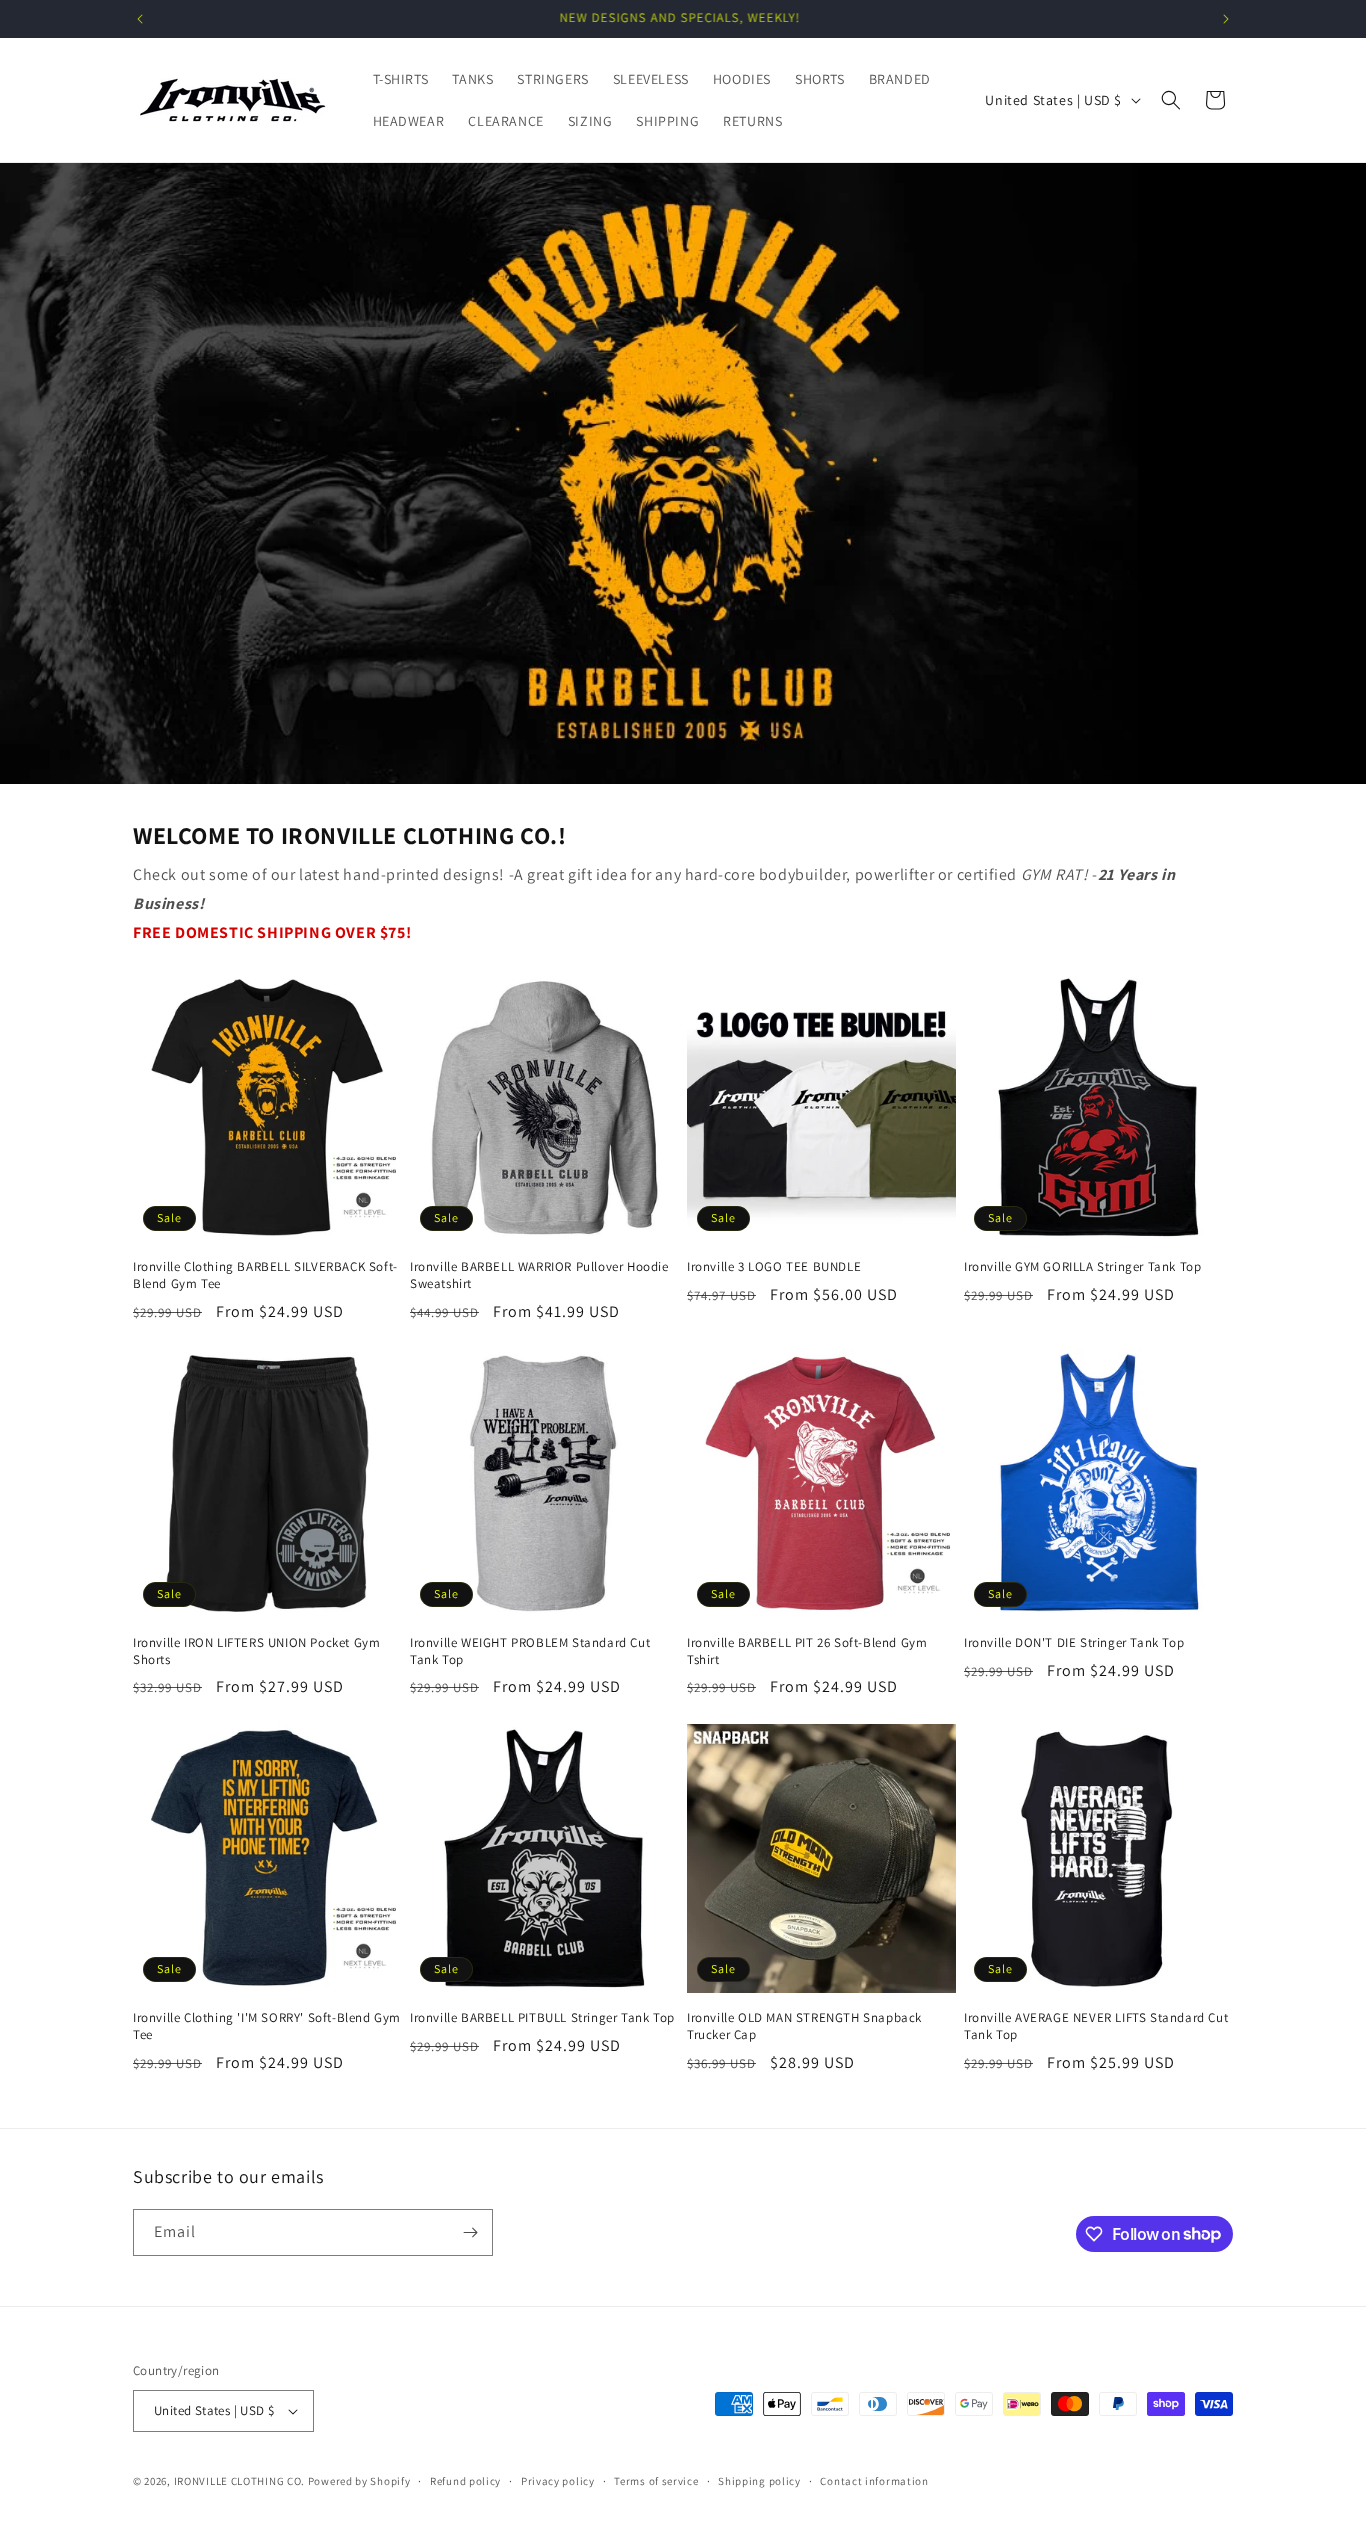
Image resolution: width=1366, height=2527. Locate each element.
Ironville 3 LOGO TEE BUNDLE (774, 1267)
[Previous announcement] (140, 19)
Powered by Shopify (359, 2481)
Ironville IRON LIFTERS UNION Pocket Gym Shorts (256, 1651)
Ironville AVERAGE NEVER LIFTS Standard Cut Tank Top (1096, 2026)
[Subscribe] (470, 2232)
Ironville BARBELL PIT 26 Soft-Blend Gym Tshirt (807, 1651)
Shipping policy (759, 2481)
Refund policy (465, 2481)
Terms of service (656, 2481)
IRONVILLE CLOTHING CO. (239, 2481)
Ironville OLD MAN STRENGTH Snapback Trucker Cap (804, 2026)
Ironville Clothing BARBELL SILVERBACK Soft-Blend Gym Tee (265, 1275)
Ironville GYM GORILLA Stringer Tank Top (1082, 1267)
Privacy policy (558, 2481)
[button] (1171, 100)
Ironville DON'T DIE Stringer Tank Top (1074, 1643)
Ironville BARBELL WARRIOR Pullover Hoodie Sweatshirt (539, 1275)
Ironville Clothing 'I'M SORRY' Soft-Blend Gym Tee (267, 2026)
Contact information (874, 2481)
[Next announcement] (1226, 19)
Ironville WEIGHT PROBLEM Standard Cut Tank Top (530, 1651)
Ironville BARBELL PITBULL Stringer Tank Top (542, 2018)
